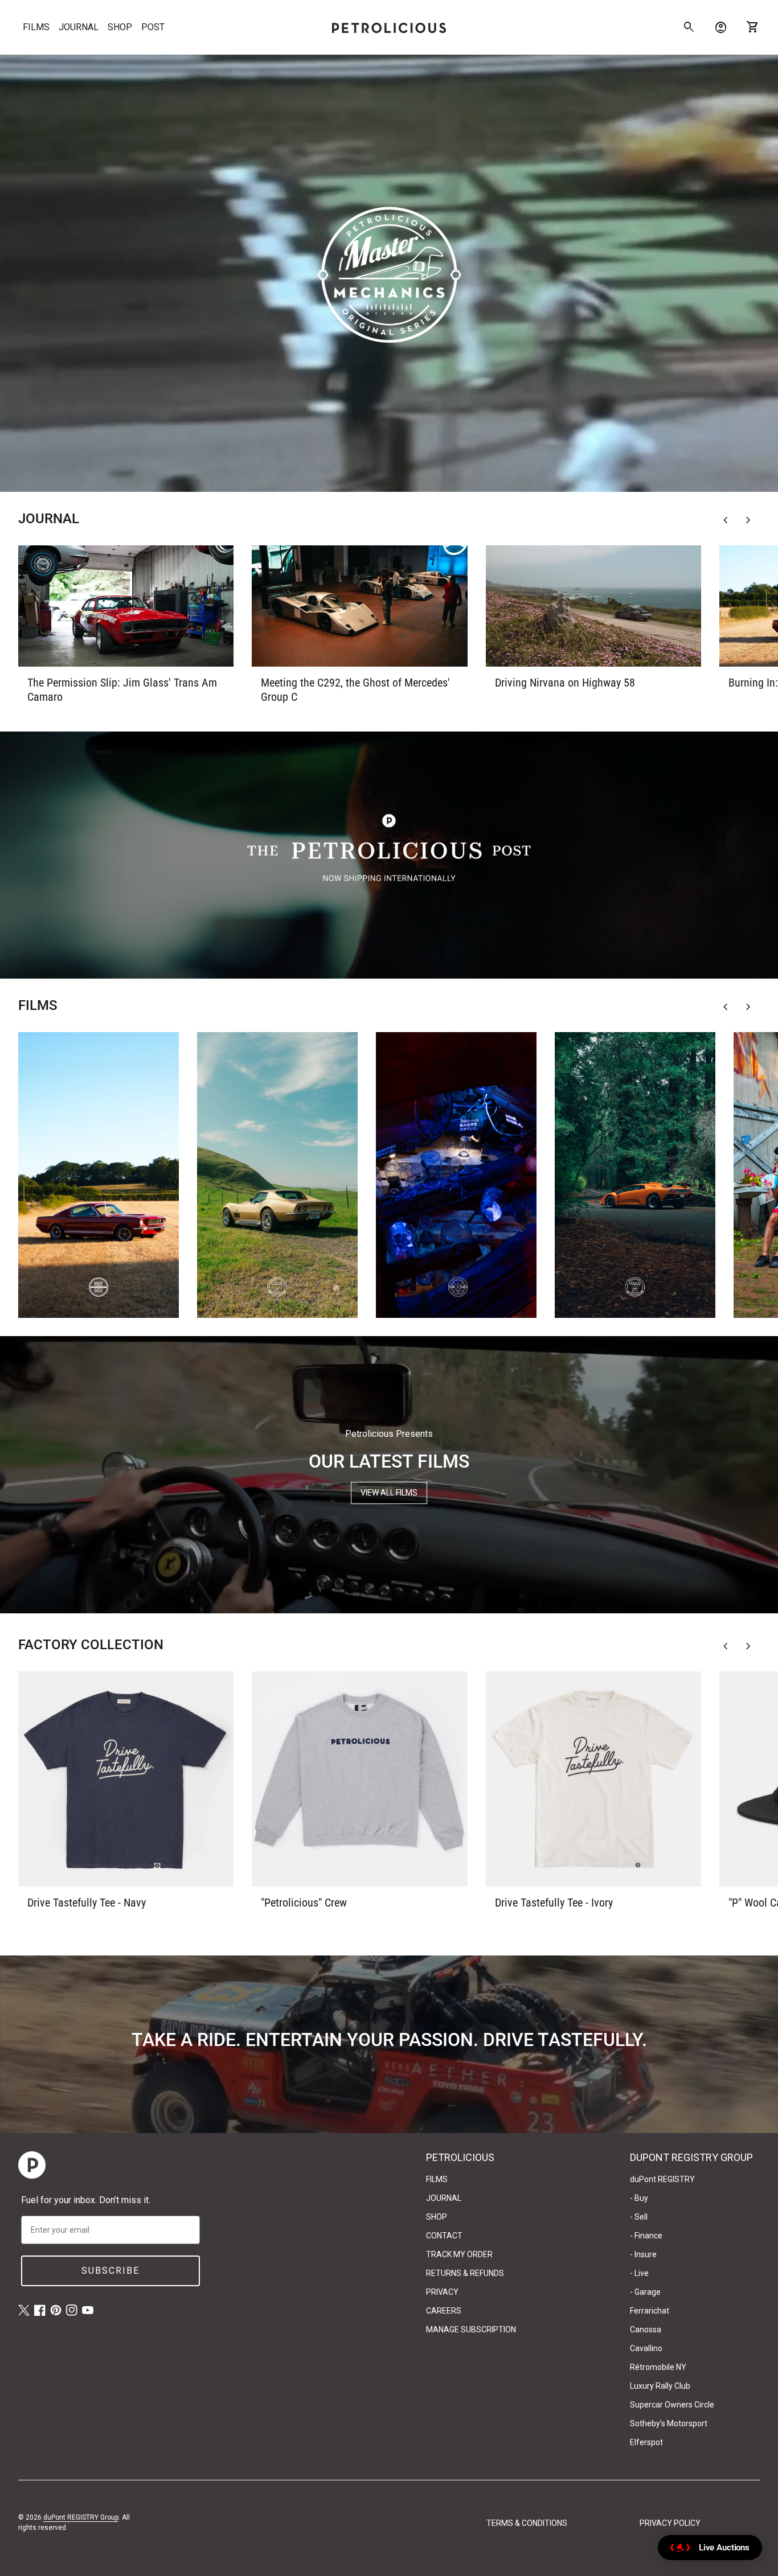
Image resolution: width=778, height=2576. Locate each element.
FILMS (36, 27)
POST (153, 27)
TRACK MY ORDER (459, 2254)
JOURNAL (79, 27)
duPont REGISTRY (662, 2179)
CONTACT (444, 2236)
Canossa (646, 2330)
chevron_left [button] (726, 520)
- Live (639, 2273)
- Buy (639, 2198)
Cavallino (646, 2348)
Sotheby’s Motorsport (669, 2423)
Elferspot (646, 2442)
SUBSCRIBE (110, 2271)
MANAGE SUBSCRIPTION (471, 2330)
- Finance (646, 2236)
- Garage (645, 2292)
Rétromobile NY (658, 2367)
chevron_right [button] (748, 520)
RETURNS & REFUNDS (465, 2273)
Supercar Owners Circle (672, 2405)
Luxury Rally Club (660, 2386)
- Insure (643, 2254)
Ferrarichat (650, 2311)
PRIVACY (442, 2292)
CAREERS (444, 2311)
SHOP (120, 27)
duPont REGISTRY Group (81, 2517)
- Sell (639, 2217)
